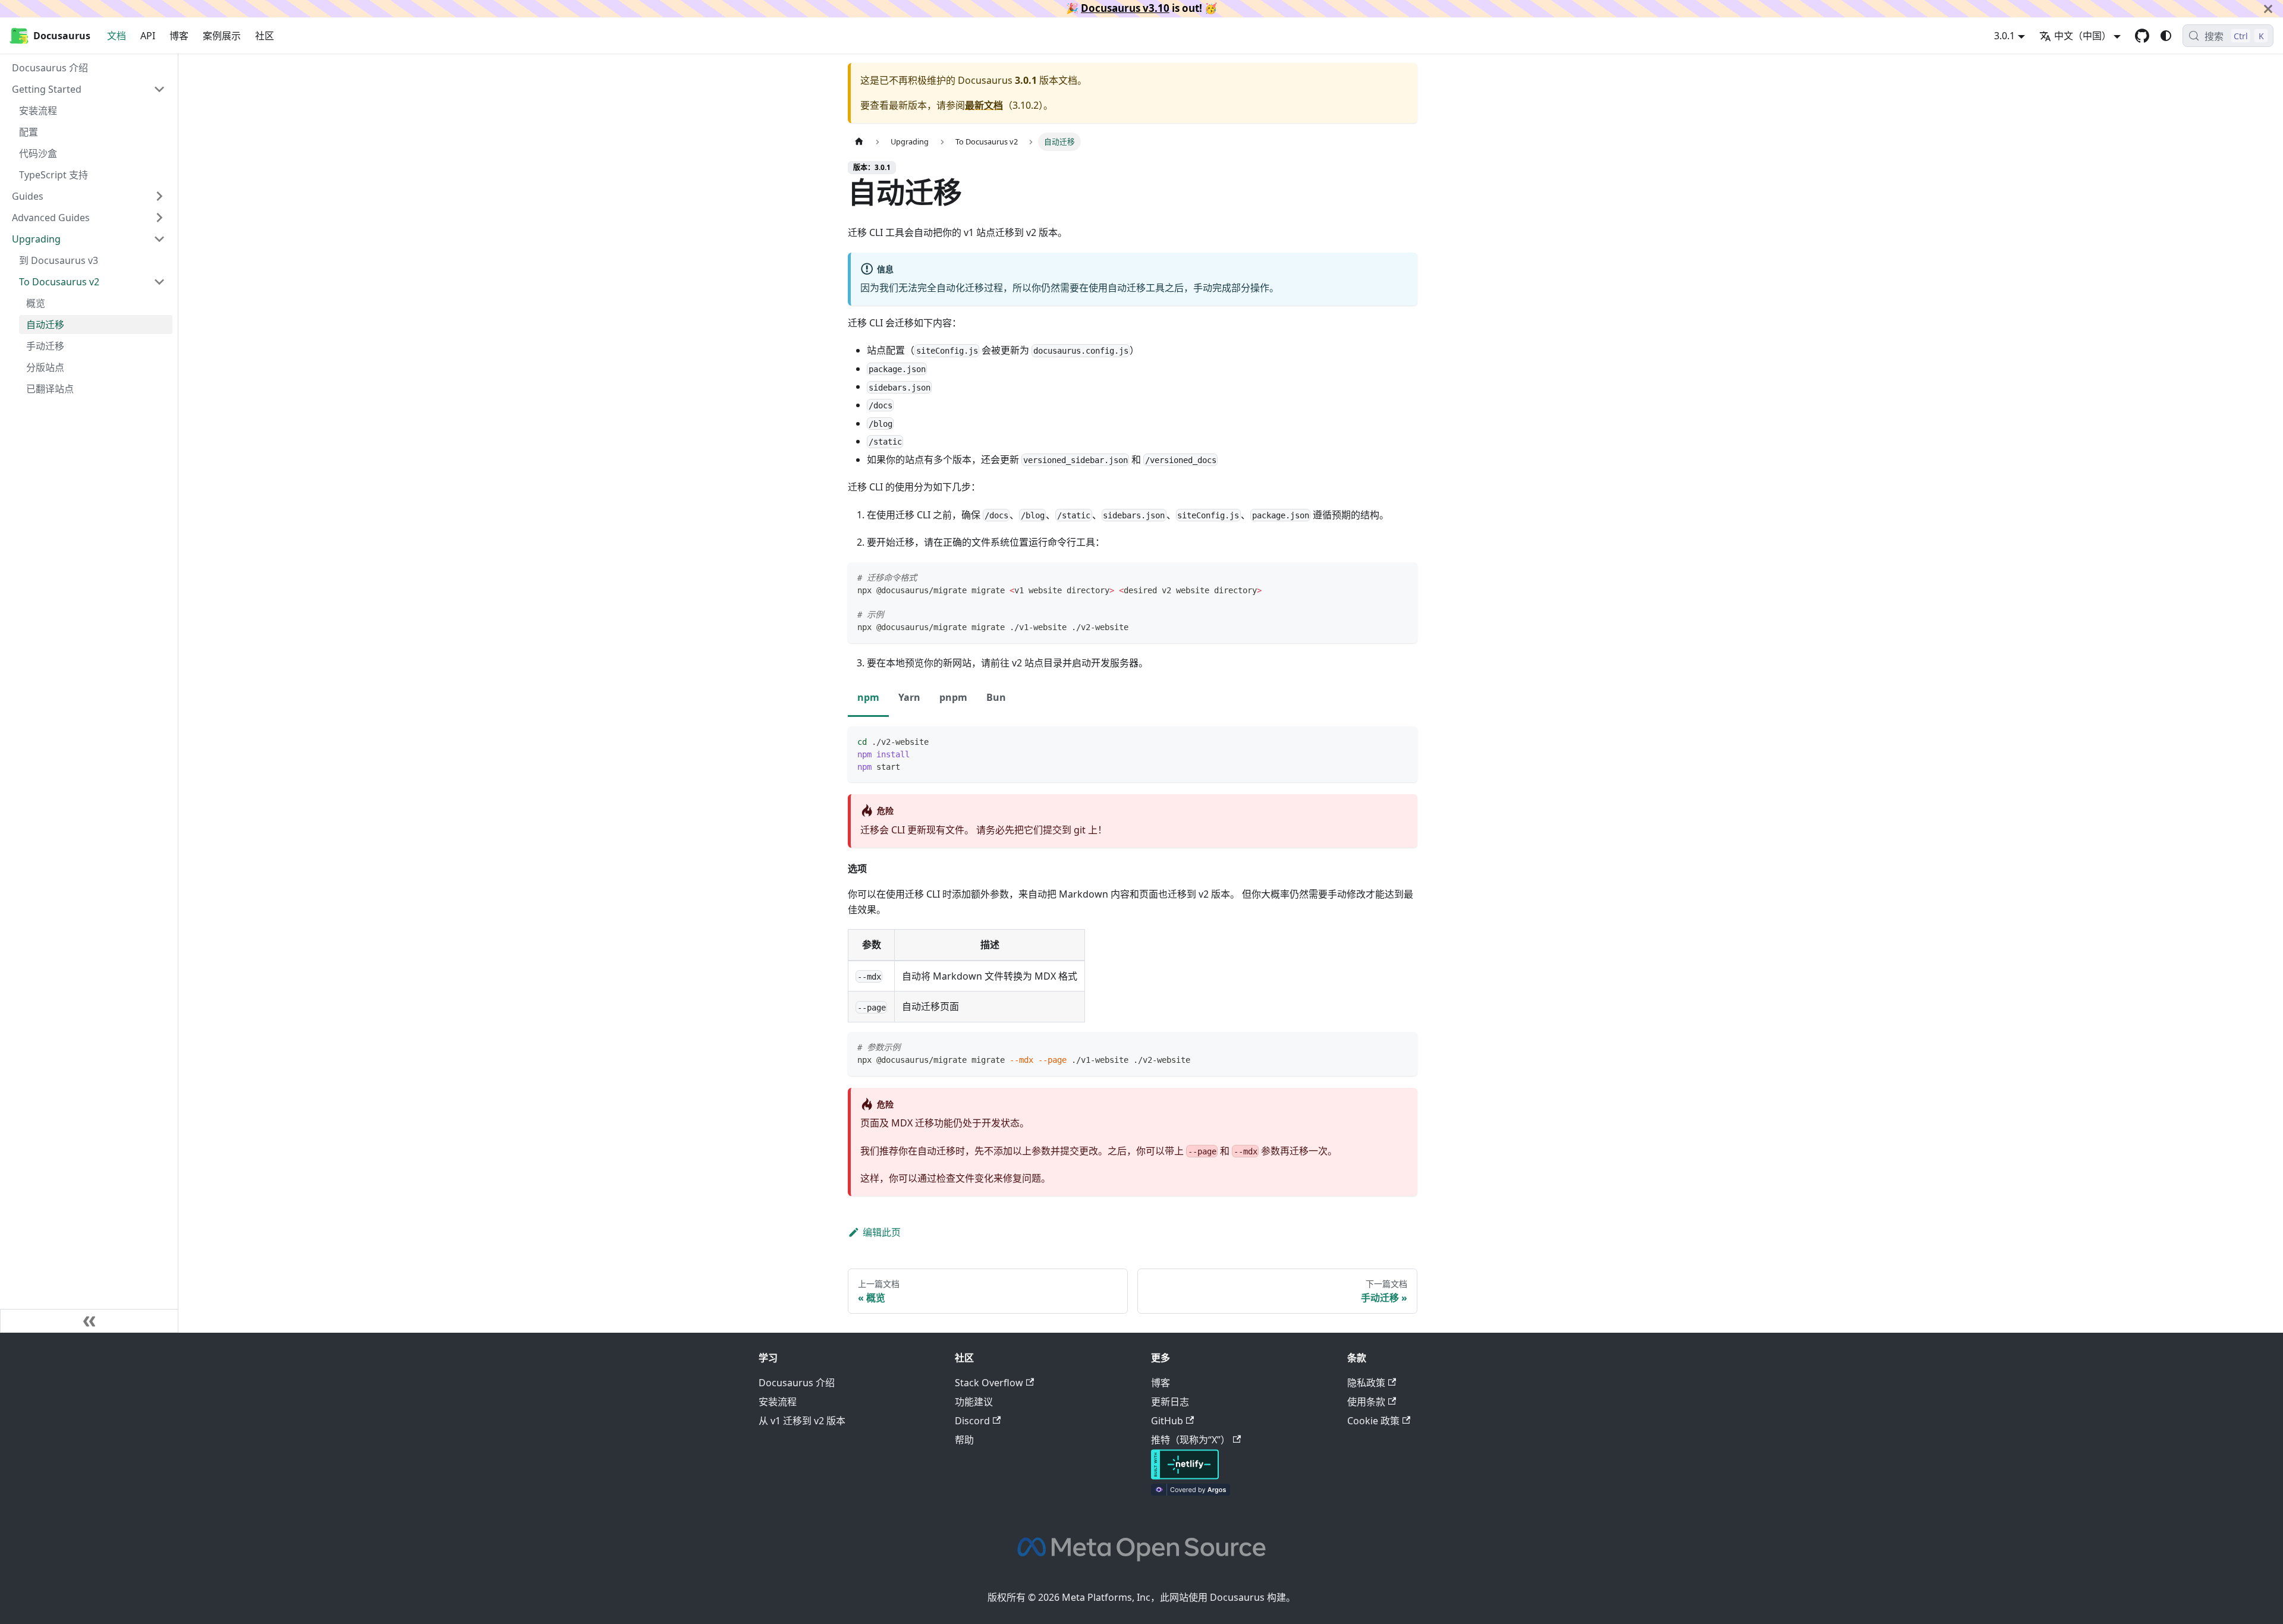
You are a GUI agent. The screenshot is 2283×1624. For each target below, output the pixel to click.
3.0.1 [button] (2004, 36)
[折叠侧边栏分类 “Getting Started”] (159, 89)
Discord (972, 1421)
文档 (117, 36)
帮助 (964, 1440)
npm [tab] (868, 697)
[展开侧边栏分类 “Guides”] (159, 196)
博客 (179, 36)
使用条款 (1366, 1402)
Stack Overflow (989, 1383)
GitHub (1167, 1421)
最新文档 (984, 105)
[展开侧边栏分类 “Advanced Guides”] (159, 218)
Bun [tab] (996, 697)
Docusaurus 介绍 (797, 1383)
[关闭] (2268, 9)
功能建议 (974, 1402)
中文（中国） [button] (2083, 36)
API (148, 36)
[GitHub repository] (2142, 36)
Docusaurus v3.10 (1125, 8)
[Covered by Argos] (1191, 1492)
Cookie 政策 (1373, 1421)
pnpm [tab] (953, 697)
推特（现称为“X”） (1191, 1440)
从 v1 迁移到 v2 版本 (802, 1421)
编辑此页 (882, 1232)
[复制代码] (1403, 577)
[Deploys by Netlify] (1185, 1476)
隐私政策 (1366, 1383)
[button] (92, 282)
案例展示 (222, 36)
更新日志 (1170, 1402)
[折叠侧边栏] (89, 1321)
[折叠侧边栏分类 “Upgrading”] (159, 239)
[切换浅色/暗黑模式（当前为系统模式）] (2166, 36)
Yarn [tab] (909, 697)
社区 (265, 36)
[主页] (859, 142)
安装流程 (778, 1402)
